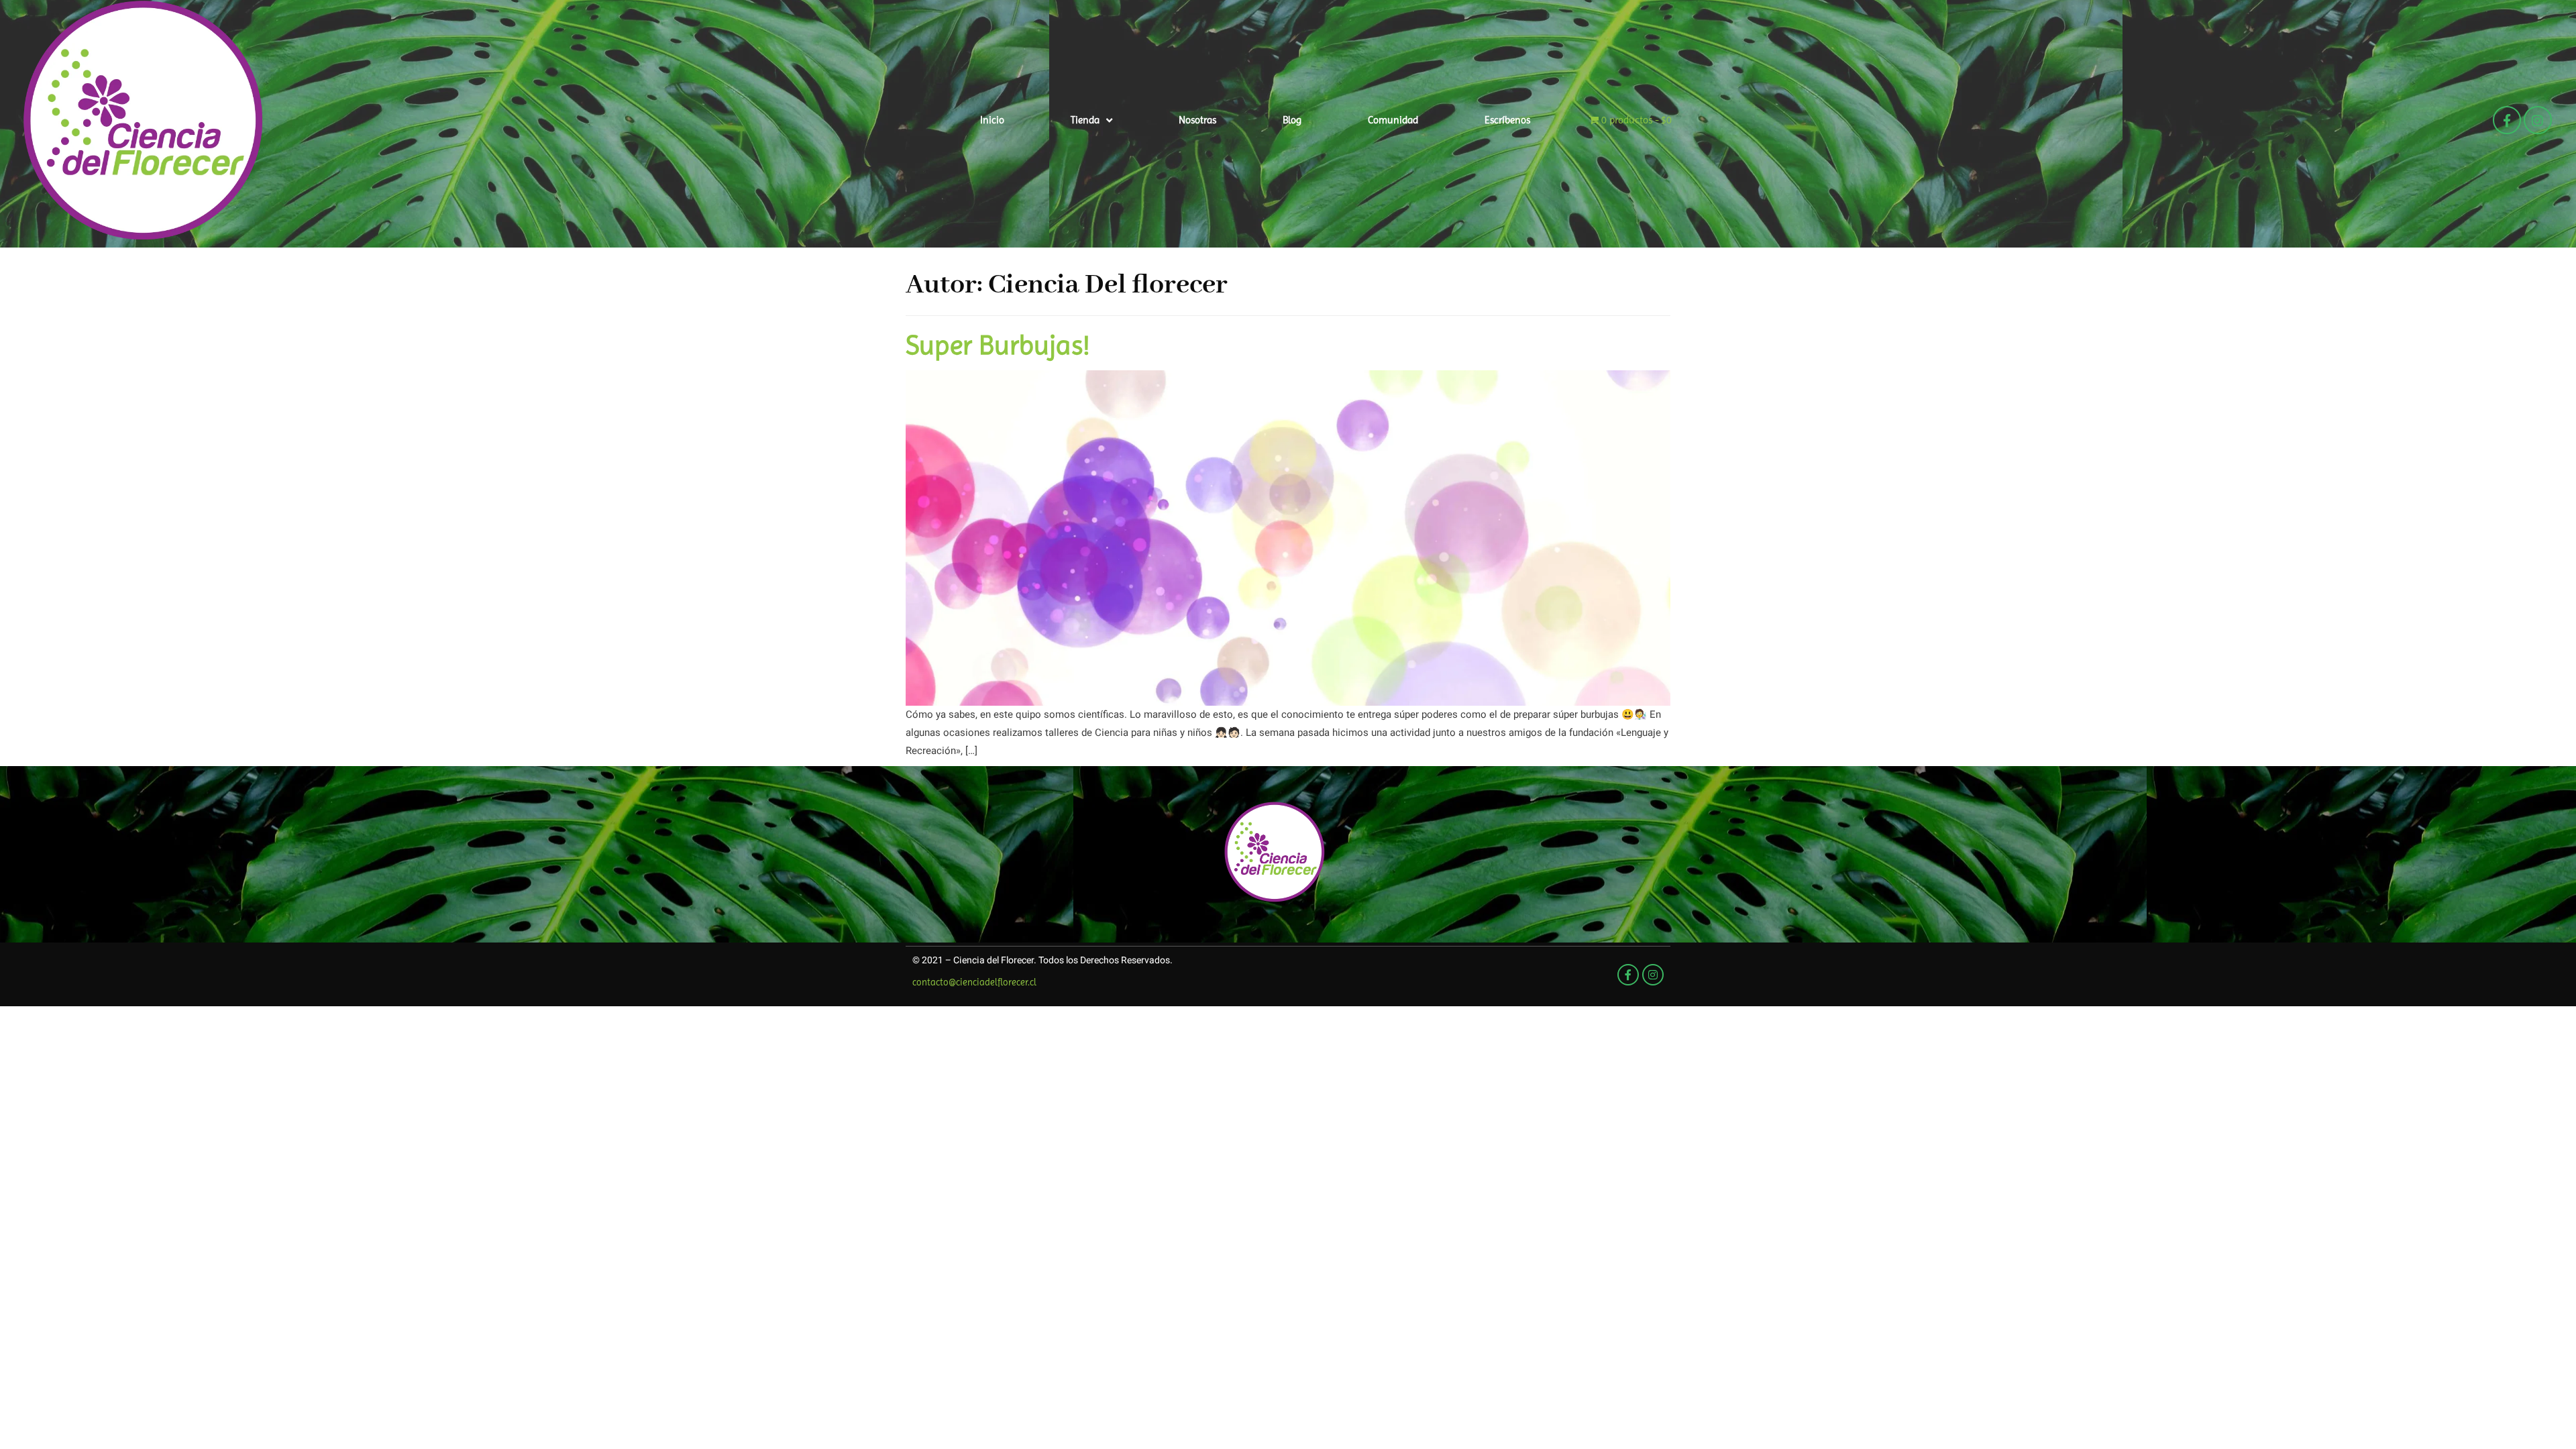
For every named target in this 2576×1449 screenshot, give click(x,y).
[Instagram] (2538, 120)
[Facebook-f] (2507, 120)
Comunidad (1393, 120)
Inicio (992, 120)
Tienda (1085, 120)
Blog (1292, 120)
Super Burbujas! (998, 345)
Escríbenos (1507, 120)
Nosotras (1197, 120)
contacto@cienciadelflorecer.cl (974, 982)
